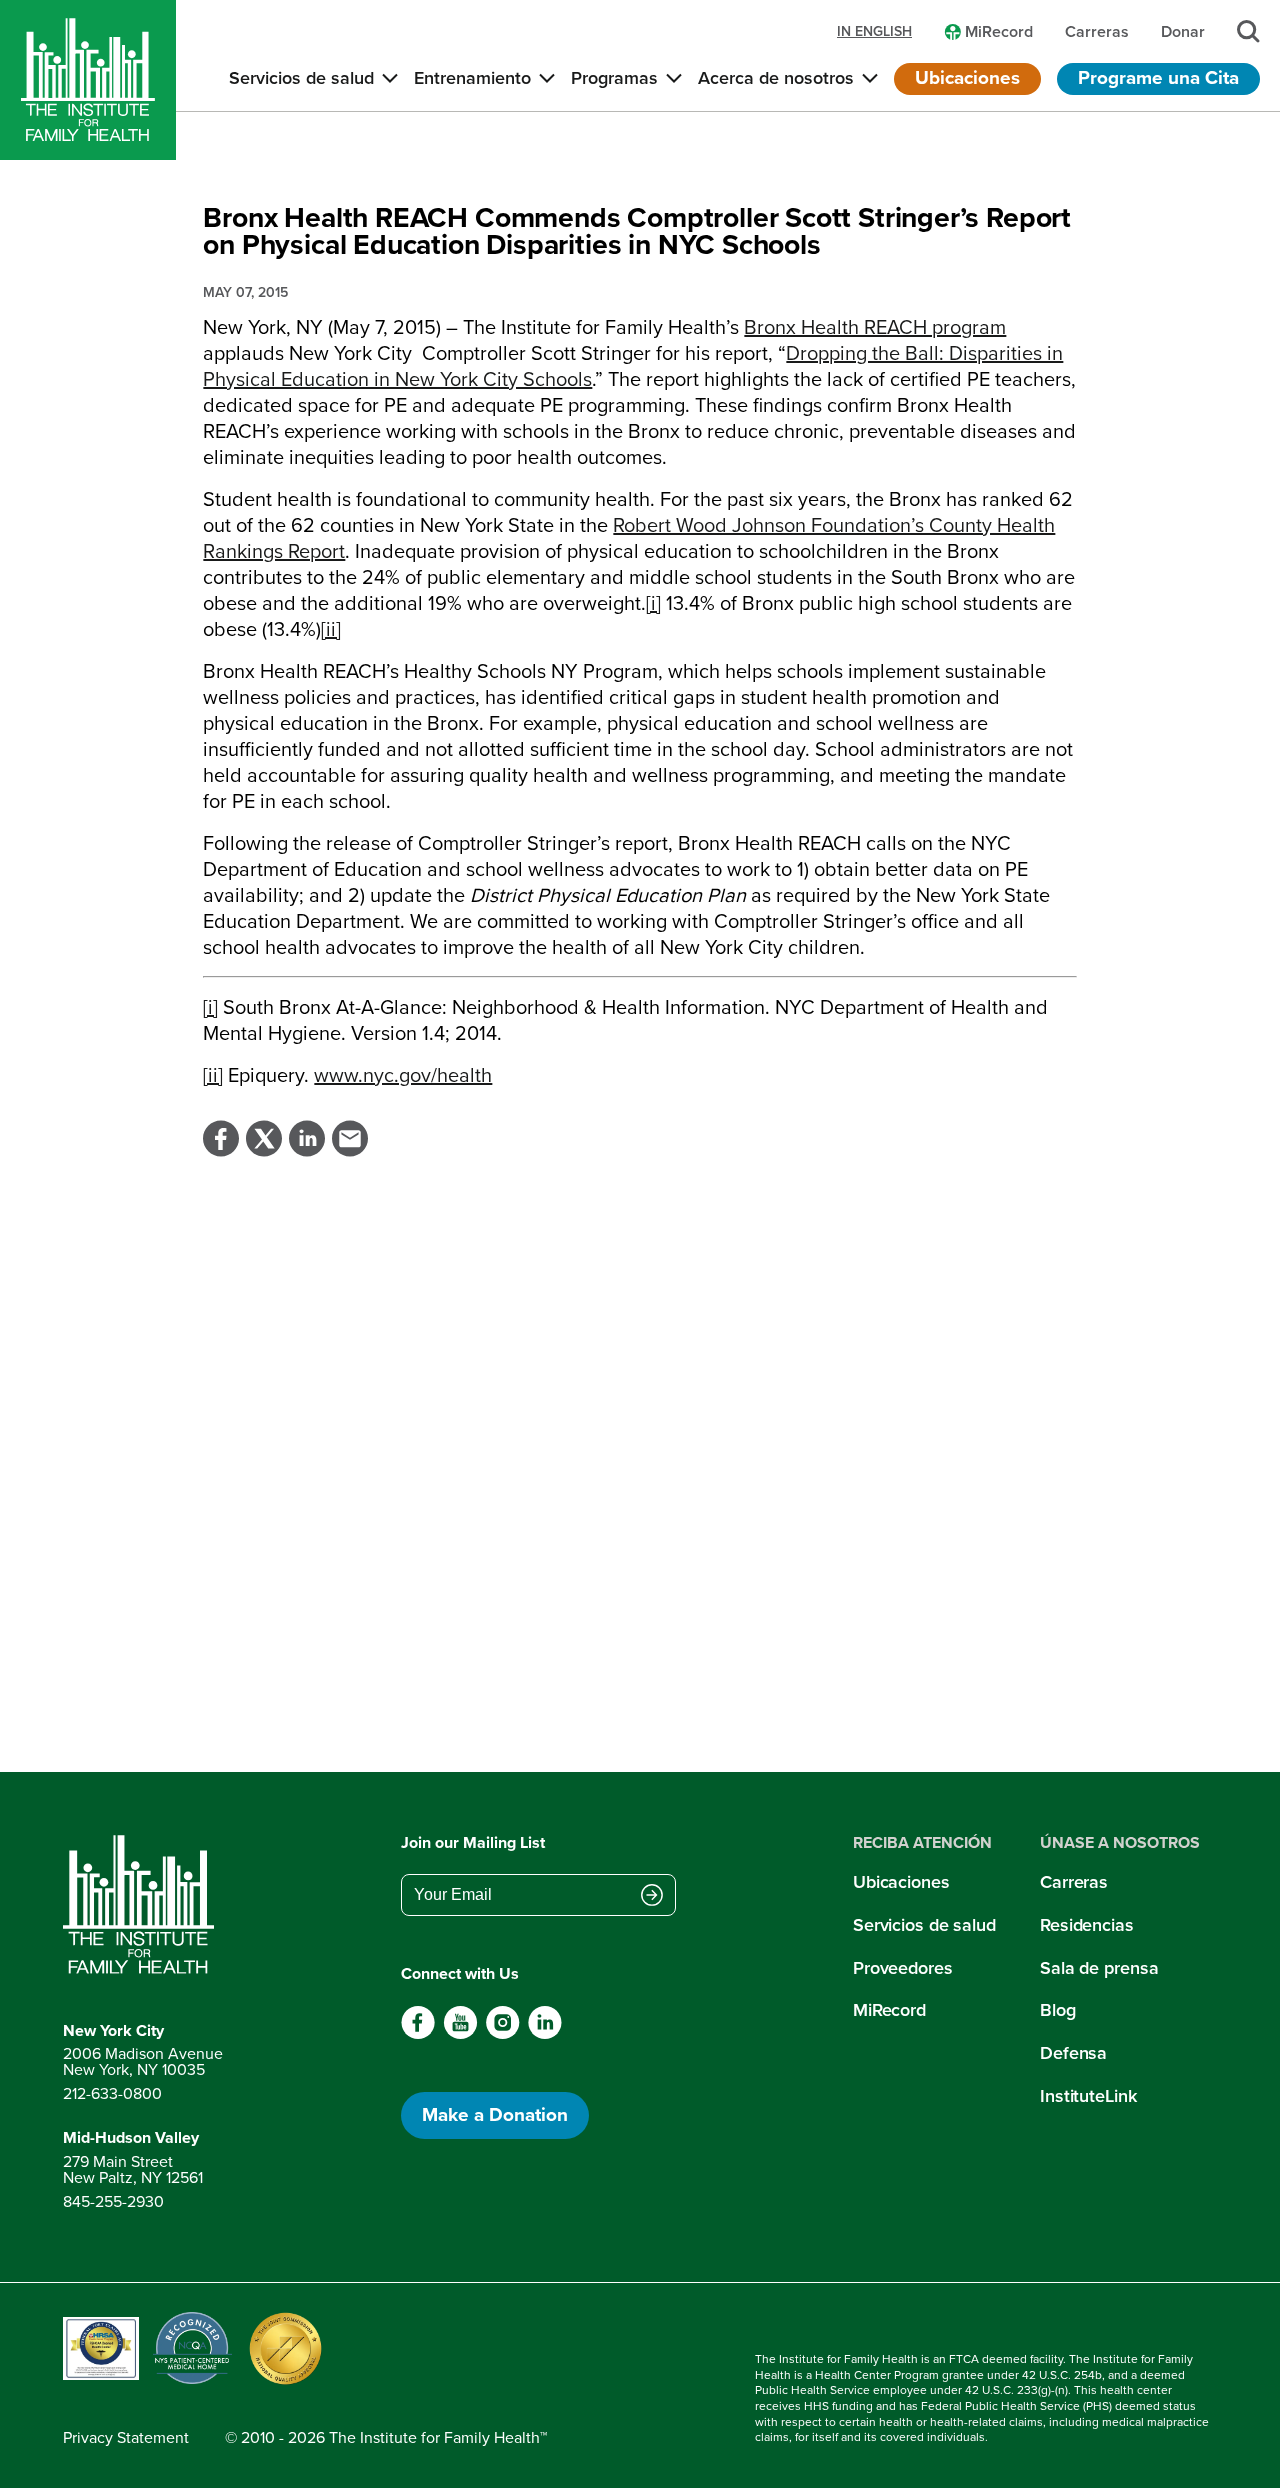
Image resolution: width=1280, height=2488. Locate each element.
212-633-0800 (112, 2093)
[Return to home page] (143, 1905)
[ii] (331, 629)
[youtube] (460, 2034)
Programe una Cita (1158, 77)
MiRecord (889, 2010)
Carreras (1074, 1882)
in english (874, 32)
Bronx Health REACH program (875, 327)
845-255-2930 (113, 2201)
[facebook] (418, 2034)
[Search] (1248, 31)
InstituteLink (1088, 2096)
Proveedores (903, 1968)
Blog (1058, 2010)
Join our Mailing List (473, 1842)
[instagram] (502, 2034)
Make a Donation (495, 2114)
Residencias (1087, 1925)
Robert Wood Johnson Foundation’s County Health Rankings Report (629, 538)
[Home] (88, 80)
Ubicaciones (967, 77)
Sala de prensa (1099, 1968)
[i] (653, 603)
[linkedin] (544, 2034)
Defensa (1073, 2053)
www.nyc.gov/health (403, 1075)
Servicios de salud (924, 1925)
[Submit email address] (652, 1897)
